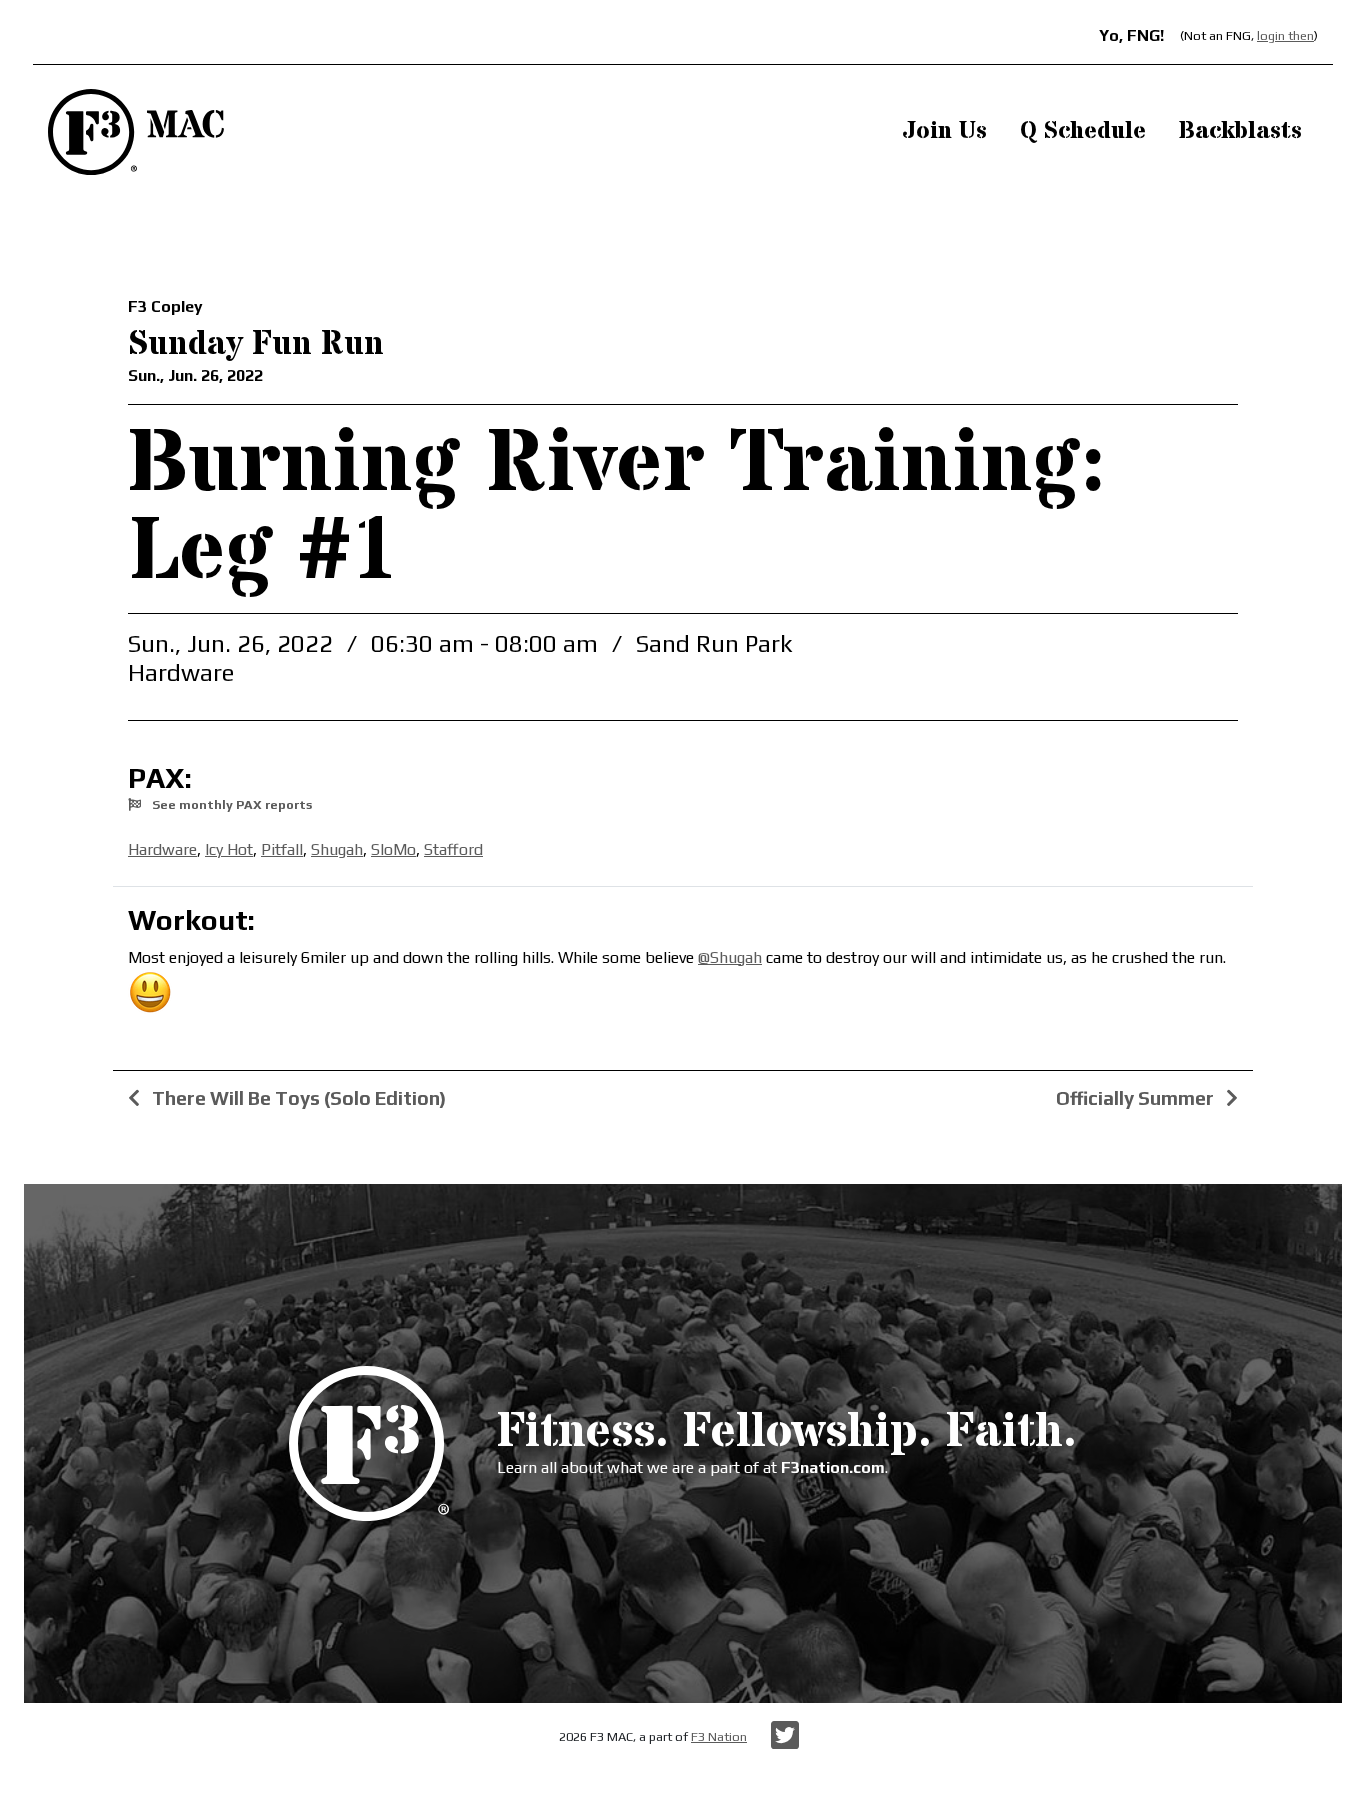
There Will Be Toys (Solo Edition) (297, 1098)
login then (1285, 35)
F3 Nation (719, 1736)
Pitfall (282, 849)
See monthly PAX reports (230, 804)
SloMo (393, 849)
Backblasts (1240, 131)
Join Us (944, 131)
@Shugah (730, 957)
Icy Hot (229, 849)
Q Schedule (1083, 131)
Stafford (453, 849)
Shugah (337, 849)
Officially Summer (1137, 1098)
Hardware (162, 849)
